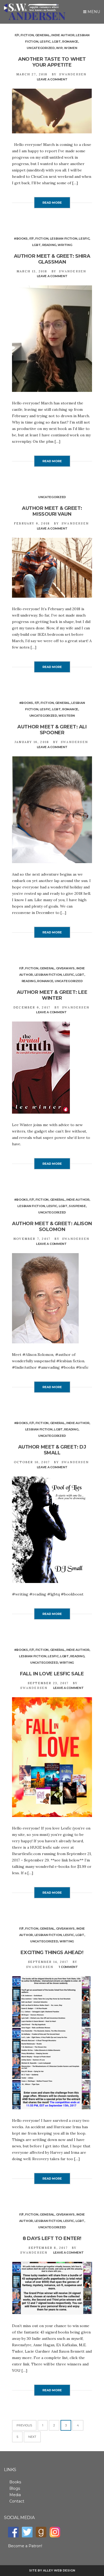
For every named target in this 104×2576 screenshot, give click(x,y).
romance (70, 42)
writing (65, 245)
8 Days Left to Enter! (52, 2238)
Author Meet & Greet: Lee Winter (52, 995)
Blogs (15, 2488)
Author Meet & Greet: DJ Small (52, 1450)
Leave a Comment (52, 79)
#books (21, 239)
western (67, 716)
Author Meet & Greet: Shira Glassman (52, 259)
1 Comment (68, 1967)
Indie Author (63, 35)
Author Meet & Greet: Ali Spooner (52, 730)
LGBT (56, 42)
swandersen (73, 74)
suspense (77, 1206)
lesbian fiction (64, 239)
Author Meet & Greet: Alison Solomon (52, 1227)
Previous (24, 2425)
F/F (17, 35)
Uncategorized (41, 48)
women (71, 48)
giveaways (65, 968)
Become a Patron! (25, 2546)
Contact (17, 2501)
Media (15, 2495)
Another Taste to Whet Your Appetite (52, 62)
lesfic (45, 42)
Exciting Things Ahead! (52, 1952)
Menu (93, 12)
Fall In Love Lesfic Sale (52, 1674)
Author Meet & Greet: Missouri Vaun (52, 511)
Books (15, 2482)
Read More (52, 203)
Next (32, 2437)
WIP (59, 48)
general (43, 35)
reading (49, 245)
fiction (27, 35)
